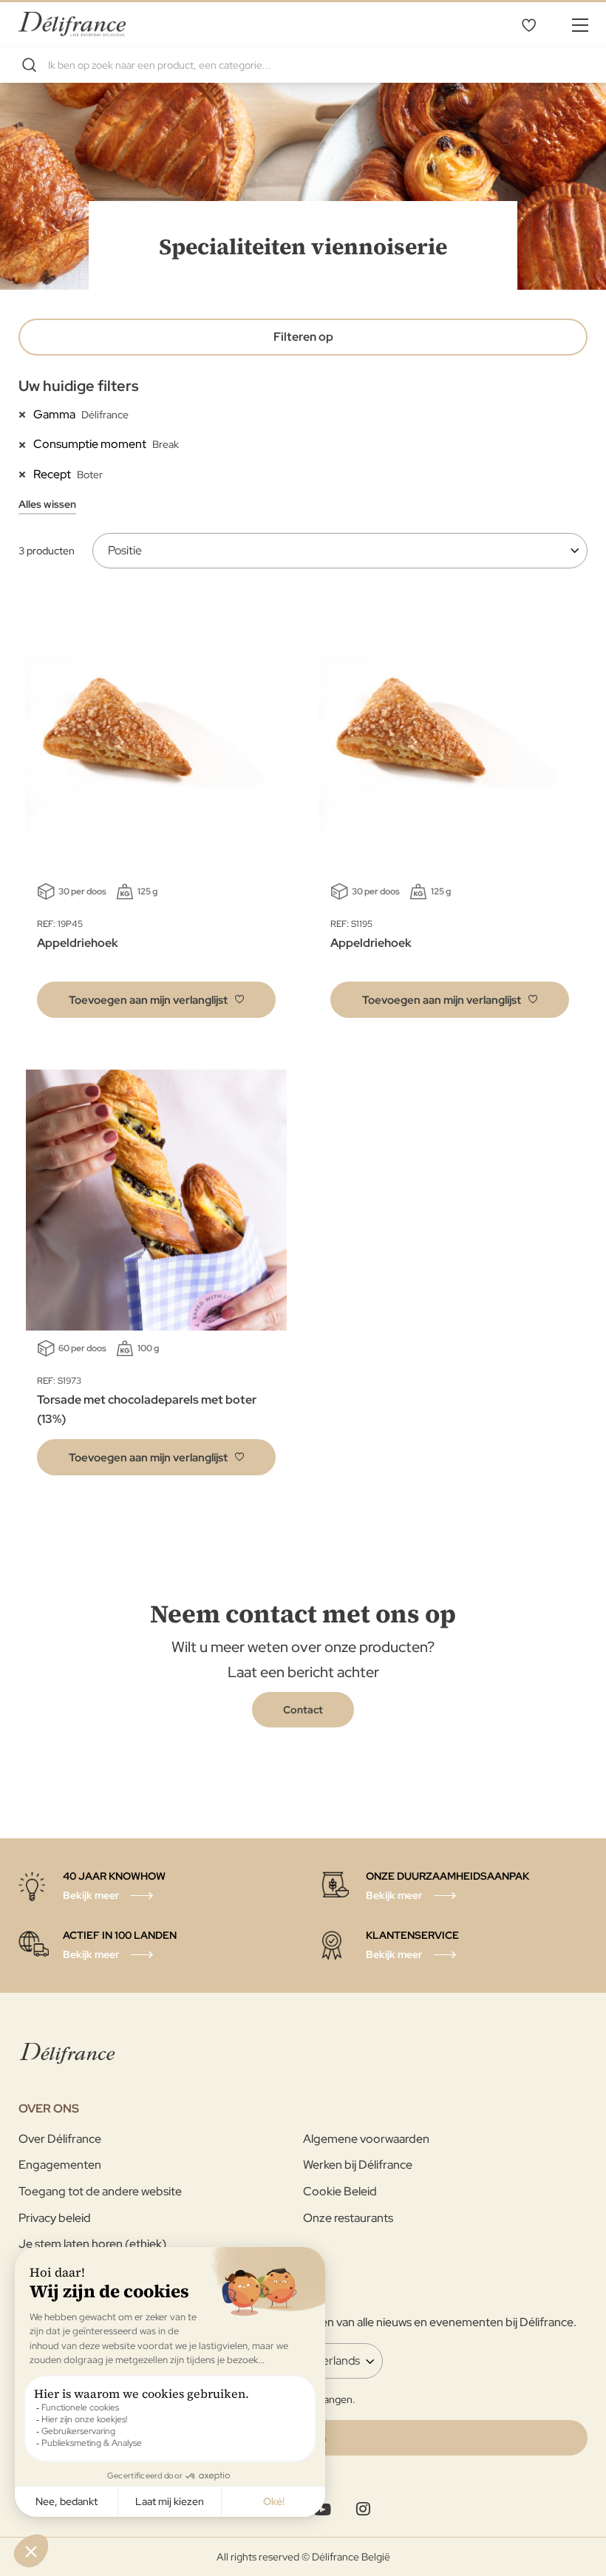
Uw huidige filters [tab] (79, 386)
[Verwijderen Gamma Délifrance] (26, 414)
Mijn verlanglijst (528, 24)
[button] (156, 1000)
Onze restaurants (348, 2218)
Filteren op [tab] (303, 337)
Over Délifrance (60, 2139)
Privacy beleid (55, 2218)
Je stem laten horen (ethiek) (92, 2244)
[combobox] (303, 65)
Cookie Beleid (340, 2191)
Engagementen (60, 2165)
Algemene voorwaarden (366, 2139)
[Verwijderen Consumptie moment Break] (26, 444)
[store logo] (72, 24)
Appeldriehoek (78, 943)
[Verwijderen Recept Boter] (26, 474)
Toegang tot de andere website (100, 2191)
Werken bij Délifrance (358, 2165)
